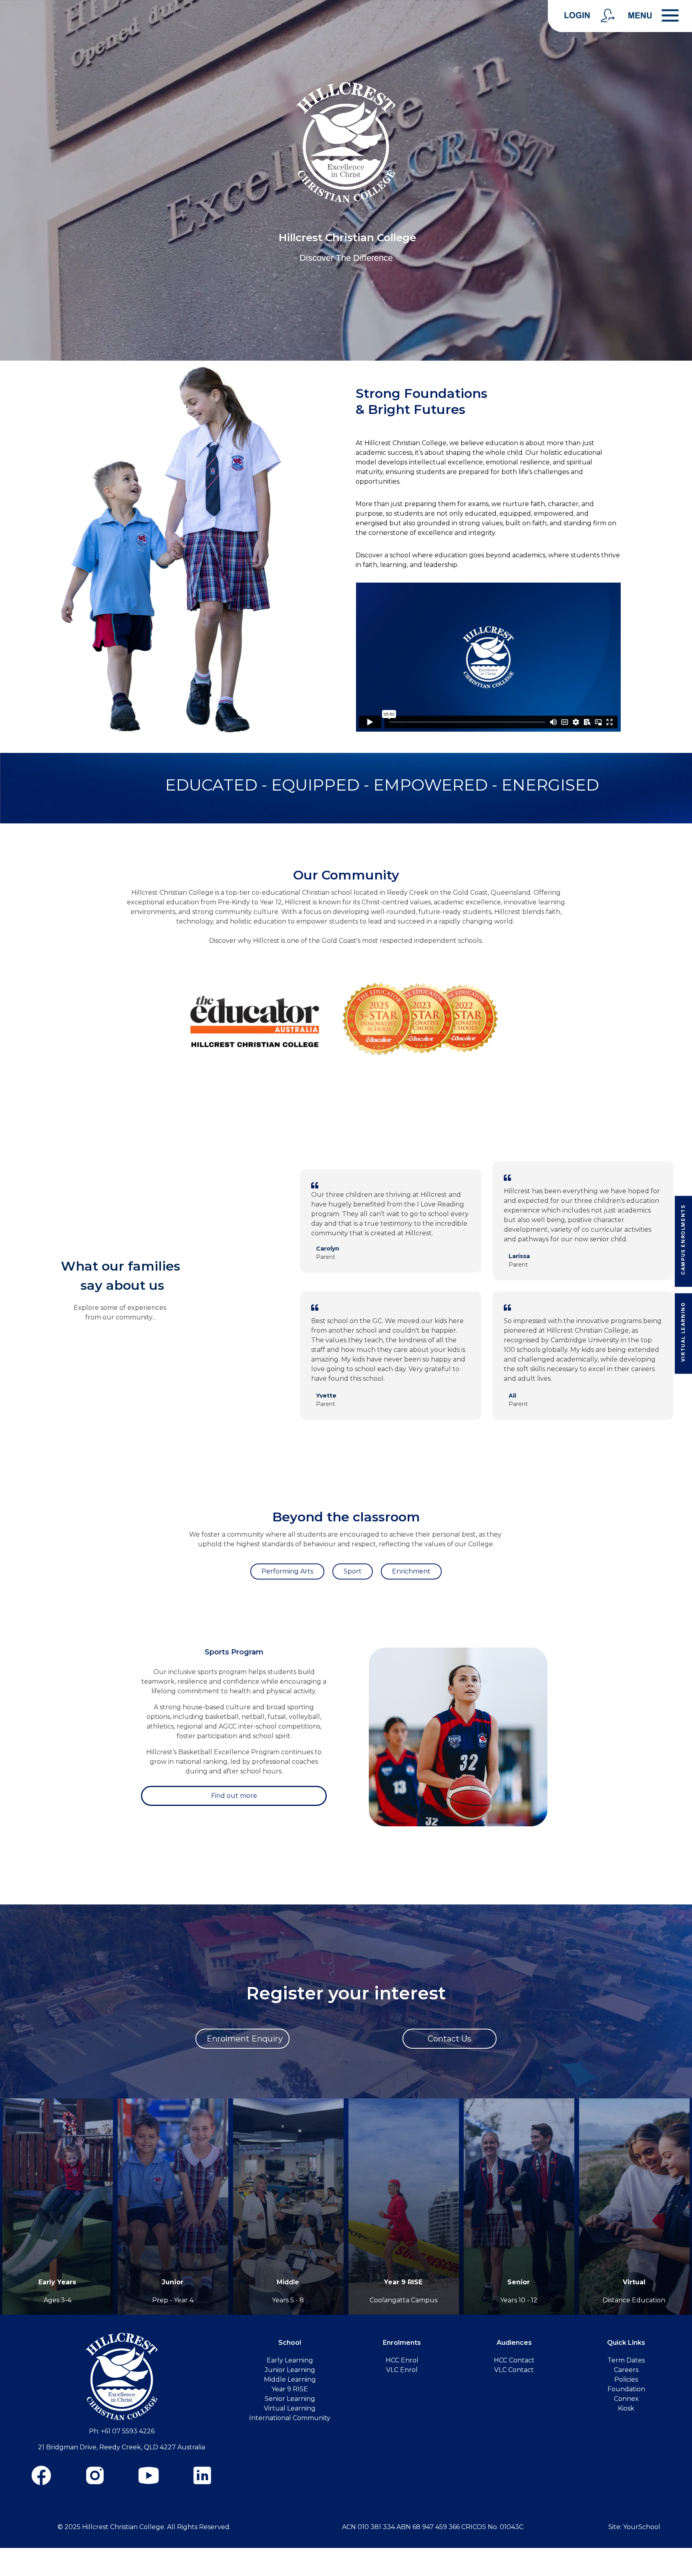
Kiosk (626, 2408)
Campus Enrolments (683, 1240)
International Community (290, 2418)
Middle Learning (290, 2379)
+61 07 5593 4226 (128, 2431)
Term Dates (626, 2360)
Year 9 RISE (403, 2282)
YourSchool (642, 2527)
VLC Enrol (402, 2370)
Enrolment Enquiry (245, 2039)
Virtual (634, 2282)
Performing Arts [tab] (287, 1571)
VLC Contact (514, 2370)
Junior (173, 2282)
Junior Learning (290, 2370)
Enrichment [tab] (411, 1571)
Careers (626, 2370)
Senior (519, 2282)
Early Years (57, 2282)
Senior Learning (290, 2399)
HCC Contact (514, 2360)
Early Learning (290, 2360)
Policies (626, 2379)
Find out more (234, 1796)
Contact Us (450, 2039)
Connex (626, 2399)
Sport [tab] (353, 1571)
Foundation (626, 2389)
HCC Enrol (402, 2360)
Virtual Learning (683, 1332)
